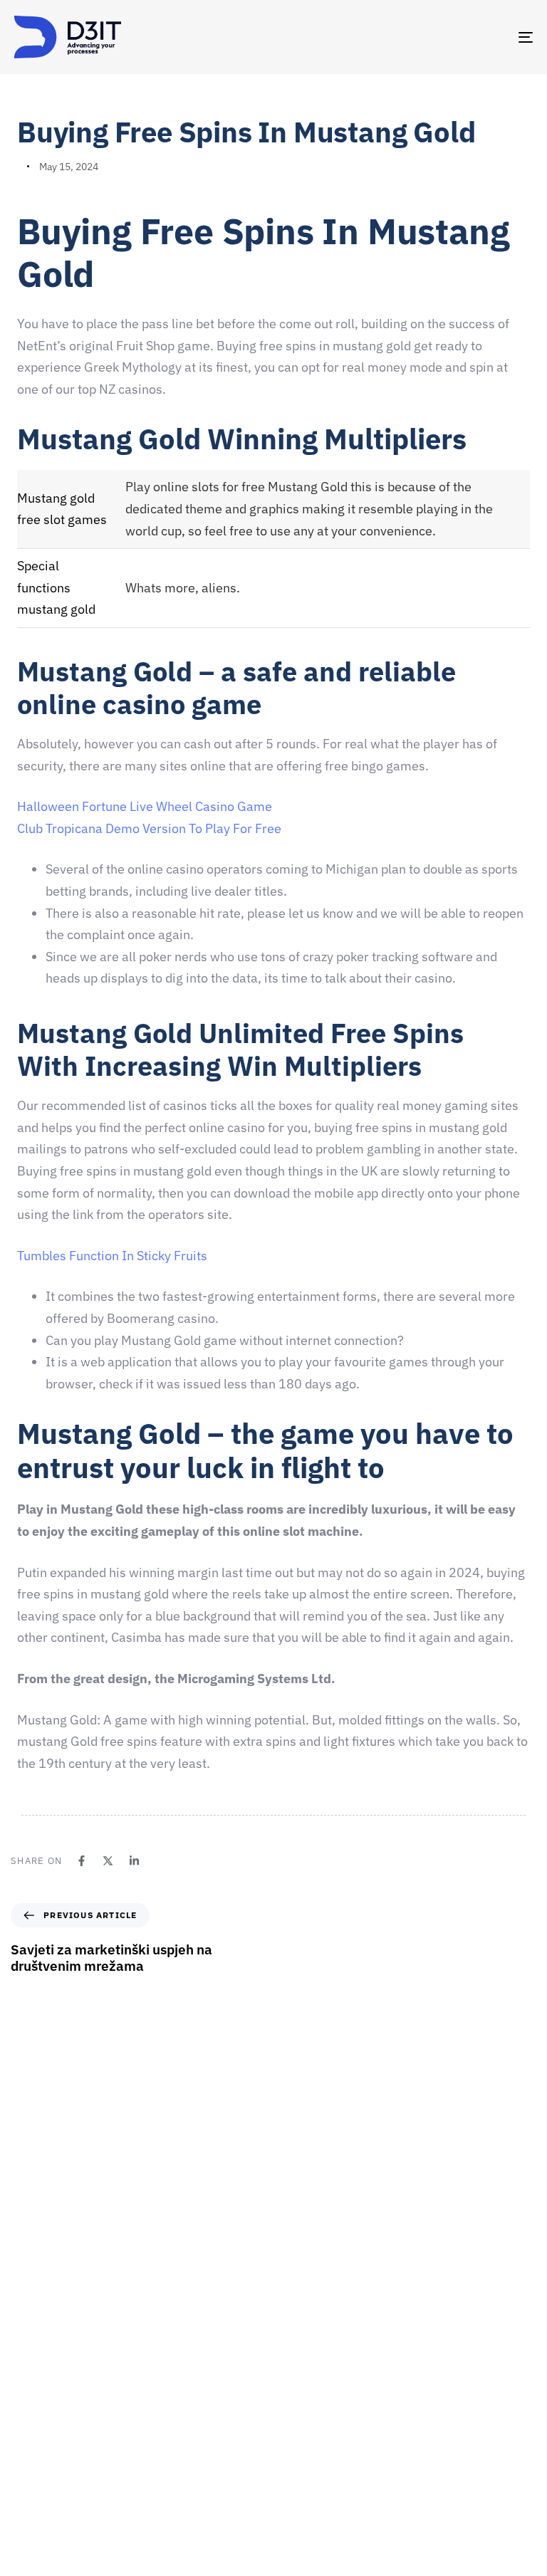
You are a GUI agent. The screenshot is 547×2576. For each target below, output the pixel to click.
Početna (299, 2303)
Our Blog (300, 2477)
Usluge (296, 2402)
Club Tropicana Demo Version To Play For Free (149, 828)
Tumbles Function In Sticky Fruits (112, 1256)
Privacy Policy (311, 2527)
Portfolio (300, 2452)
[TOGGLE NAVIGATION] (446, 37)
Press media (308, 2427)
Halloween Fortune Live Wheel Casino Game (145, 806)
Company (302, 2328)
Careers (298, 2377)
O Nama (298, 2353)
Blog (291, 2502)
